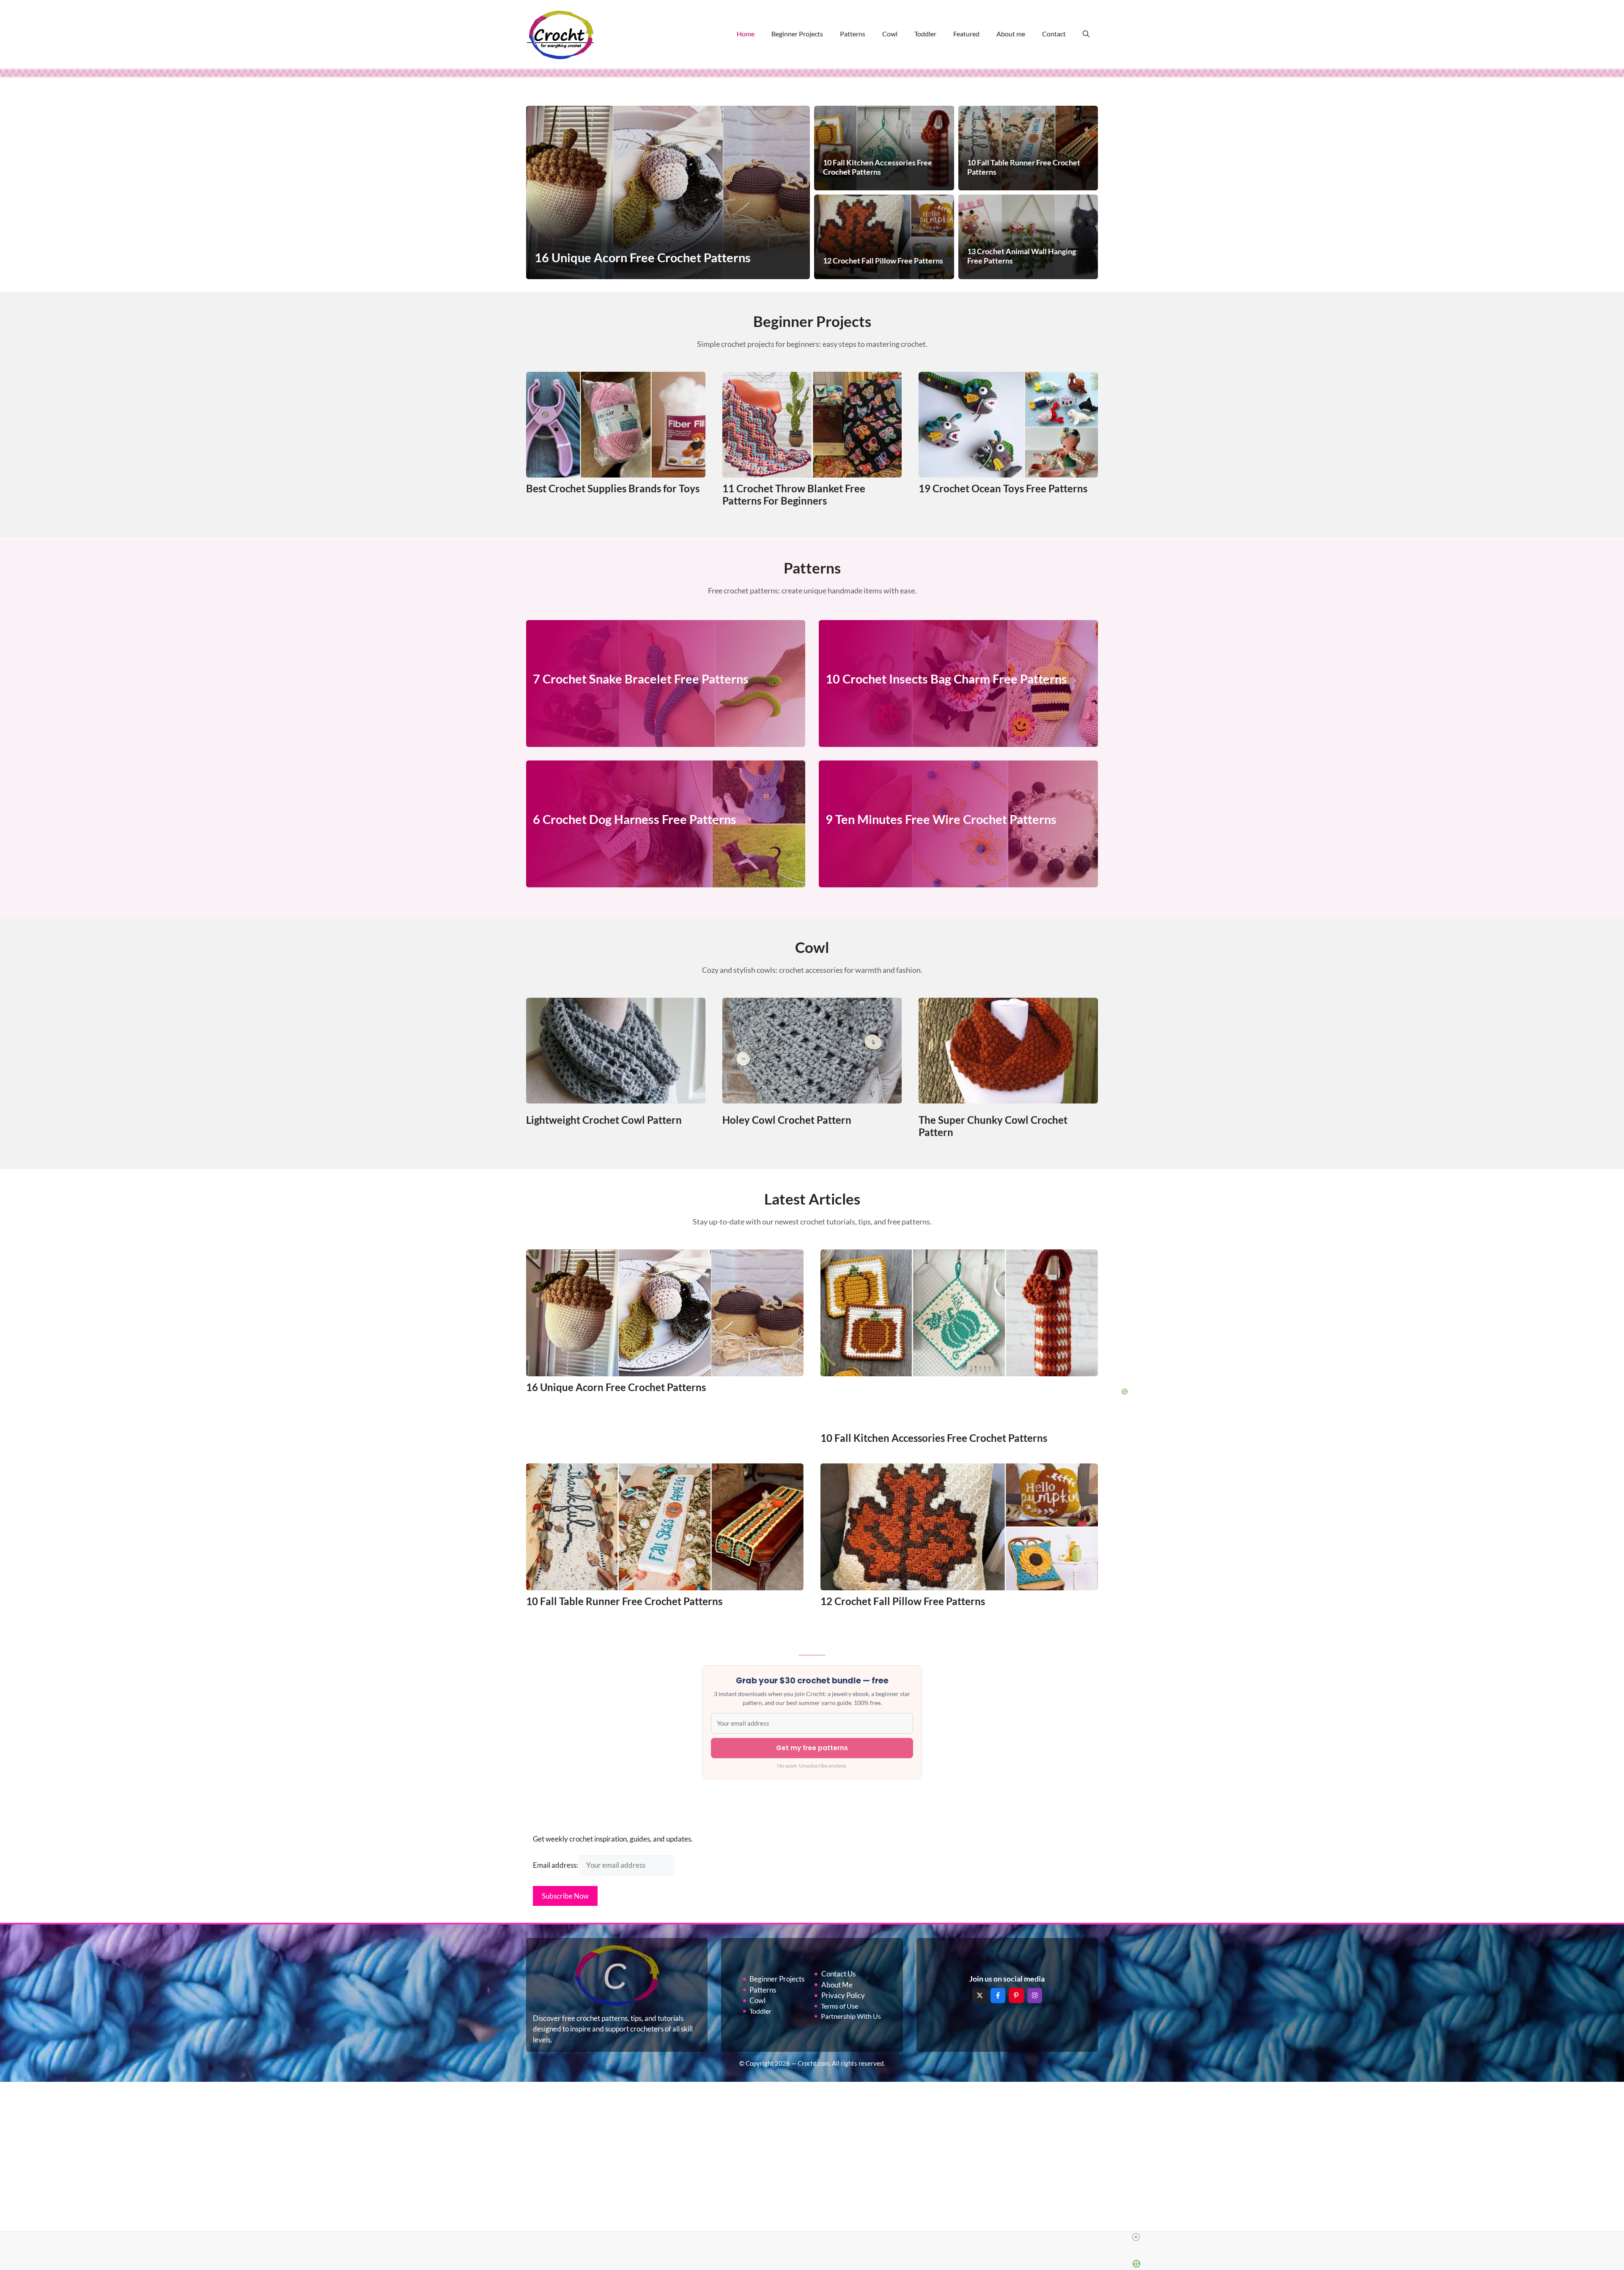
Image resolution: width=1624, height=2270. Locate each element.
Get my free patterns (812, 1748)
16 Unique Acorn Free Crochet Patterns (616, 1387)
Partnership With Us (851, 2016)
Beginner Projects (797, 34)
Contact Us (838, 1974)
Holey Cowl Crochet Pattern (787, 1120)
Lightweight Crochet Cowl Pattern (604, 1120)
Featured (966, 34)
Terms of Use (839, 2006)
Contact (1054, 34)
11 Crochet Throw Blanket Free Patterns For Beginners (794, 494)
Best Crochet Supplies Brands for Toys (613, 488)
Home (746, 34)
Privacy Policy (843, 1995)
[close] (1136, 2237)
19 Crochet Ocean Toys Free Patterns (1003, 488)
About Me (837, 1985)
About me (1011, 34)
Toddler (925, 34)
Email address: (556, 1865)
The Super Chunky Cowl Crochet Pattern (993, 1126)
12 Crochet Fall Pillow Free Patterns (903, 1601)
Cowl (890, 34)
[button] (1086, 34)
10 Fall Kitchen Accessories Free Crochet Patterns (934, 1438)
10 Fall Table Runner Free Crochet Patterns (624, 1601)
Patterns (853, 34)
